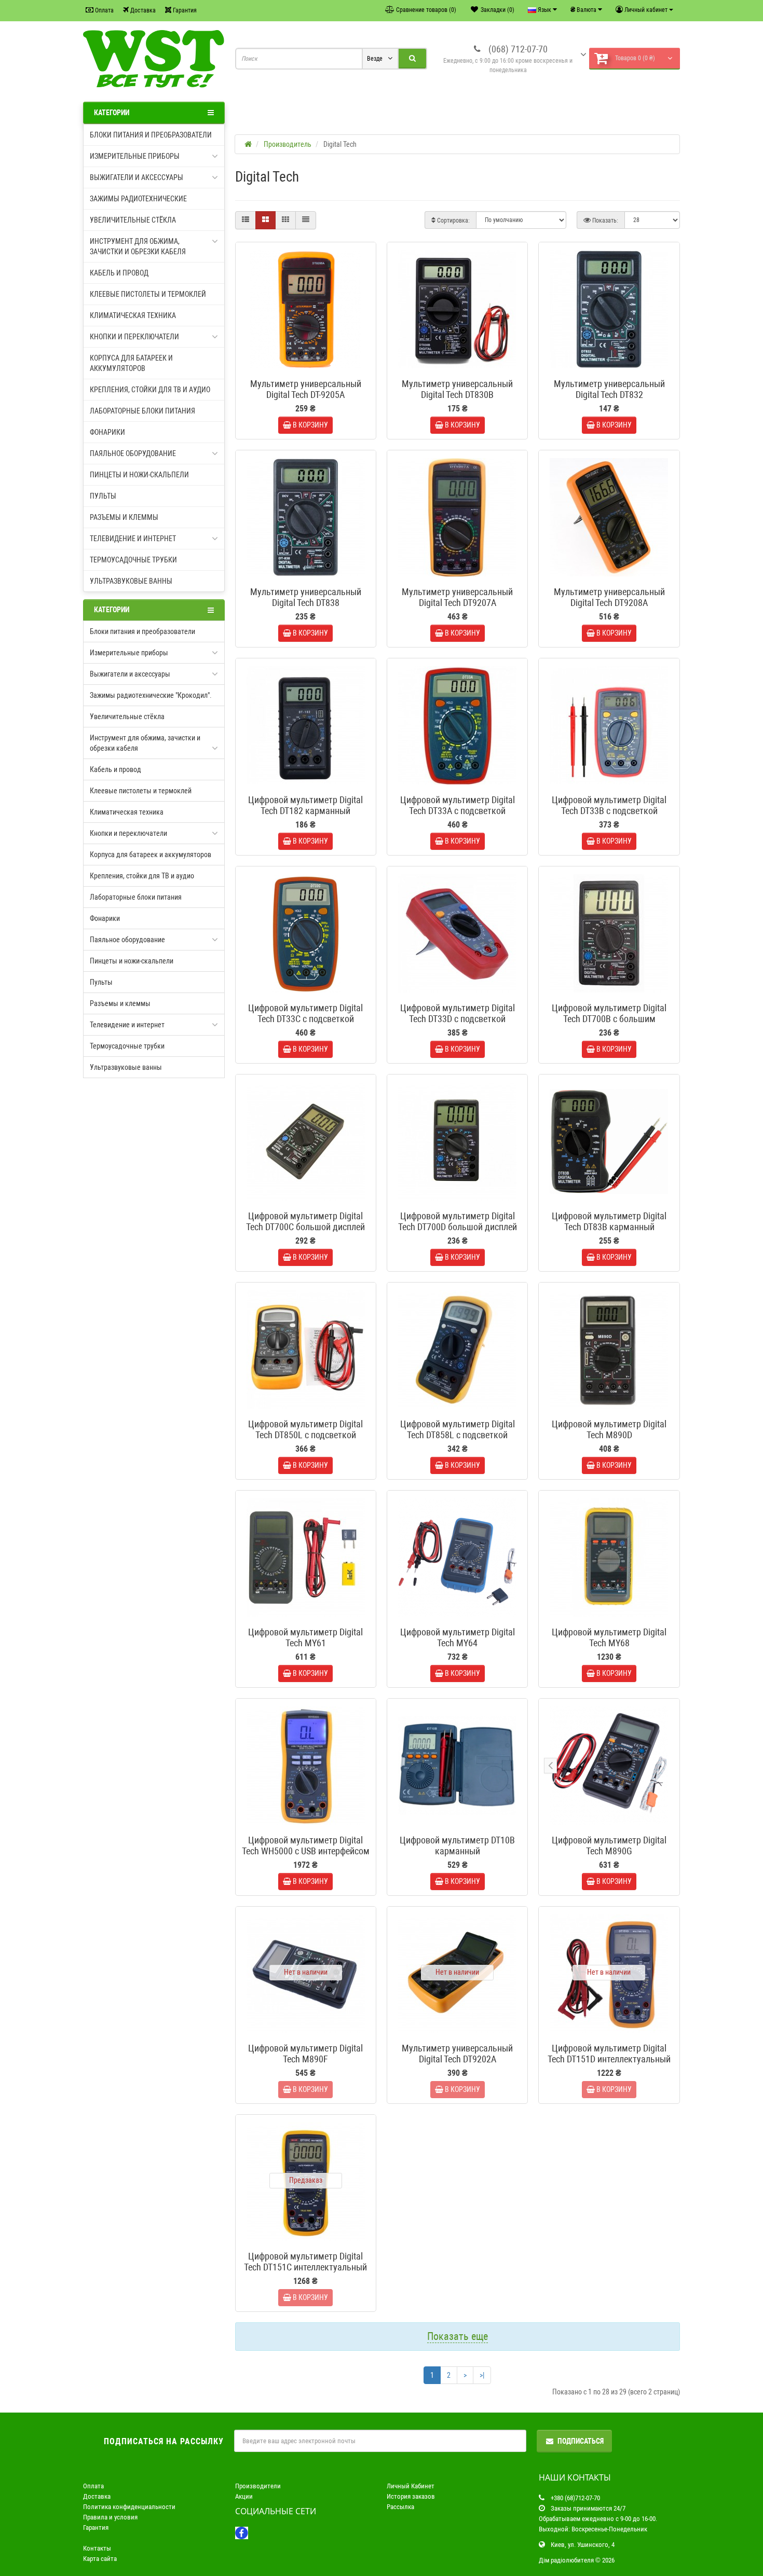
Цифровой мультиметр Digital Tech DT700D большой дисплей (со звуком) (458, 1227)
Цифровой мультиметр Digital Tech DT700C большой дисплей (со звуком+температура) (305, 1227)
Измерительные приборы (135, 156)
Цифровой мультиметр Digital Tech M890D (609, 1429)
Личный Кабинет (411, 2486)
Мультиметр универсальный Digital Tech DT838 (306, 597)
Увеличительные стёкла (133, 220)
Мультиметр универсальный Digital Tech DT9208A (609, 597)
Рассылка (400, 2507)
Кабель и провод (119, 273)
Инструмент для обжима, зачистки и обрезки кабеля (138, 246)
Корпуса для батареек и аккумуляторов (131, 363)
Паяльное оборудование (133, 453)
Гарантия (184, 10)
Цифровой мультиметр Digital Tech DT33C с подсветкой (305, 1013)
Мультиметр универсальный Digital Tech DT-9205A (306, 389)
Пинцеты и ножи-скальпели (139, 475)
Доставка (142, 10)
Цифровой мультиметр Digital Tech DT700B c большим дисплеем (609, 1019)
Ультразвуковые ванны (131, 581)
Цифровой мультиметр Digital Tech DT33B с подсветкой (609, 805)
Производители (258, 2486)
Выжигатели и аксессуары (137, 177)
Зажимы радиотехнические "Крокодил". (151, 695)
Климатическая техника (133, 315)
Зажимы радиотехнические (138, 199)
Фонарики (107, 432)
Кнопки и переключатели (134, 337)
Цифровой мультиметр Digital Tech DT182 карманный (305, 805)
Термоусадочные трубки (133, 560)
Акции (244, 2496)
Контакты (97, 2548)
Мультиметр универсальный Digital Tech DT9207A (457, 597)
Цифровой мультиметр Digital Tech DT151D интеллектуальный (609, 2054)
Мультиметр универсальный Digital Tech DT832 (609, 389)
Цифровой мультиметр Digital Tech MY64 (458, 1637)
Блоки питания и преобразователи (151, 135)
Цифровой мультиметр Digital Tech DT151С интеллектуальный (305, 2262)
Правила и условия (110, 2517)
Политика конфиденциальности (129, 2507)
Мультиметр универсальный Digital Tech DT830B (457, 389)
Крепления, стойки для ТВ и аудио (150, 390)
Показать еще (458, 2336)
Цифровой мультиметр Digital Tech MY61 (305, 1637)
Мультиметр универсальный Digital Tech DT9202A (457, 2054)
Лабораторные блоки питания (142, 411)
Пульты (103, 496)
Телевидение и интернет (133, 539)
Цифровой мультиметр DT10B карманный (457, 1845)
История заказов (411, 2496)
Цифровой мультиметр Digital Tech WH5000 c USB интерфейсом (306, 1845)
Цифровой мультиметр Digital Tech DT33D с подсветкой (458, 1013)
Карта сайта (100, 2559)
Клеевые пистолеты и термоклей (148, 294)
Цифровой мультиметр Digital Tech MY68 (609, 1637)
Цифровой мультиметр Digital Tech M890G (609, 1845)
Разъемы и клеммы (124, 517)
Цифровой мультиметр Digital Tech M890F (305, 2054)
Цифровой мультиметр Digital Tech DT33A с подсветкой (458, 805)
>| (482, 2375)
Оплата (104, 10)
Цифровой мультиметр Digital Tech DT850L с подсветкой (305, 1429)
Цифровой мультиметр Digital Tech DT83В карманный (609, 1221)
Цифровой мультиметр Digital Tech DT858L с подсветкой (458, 1429)
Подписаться (581, 2441)
